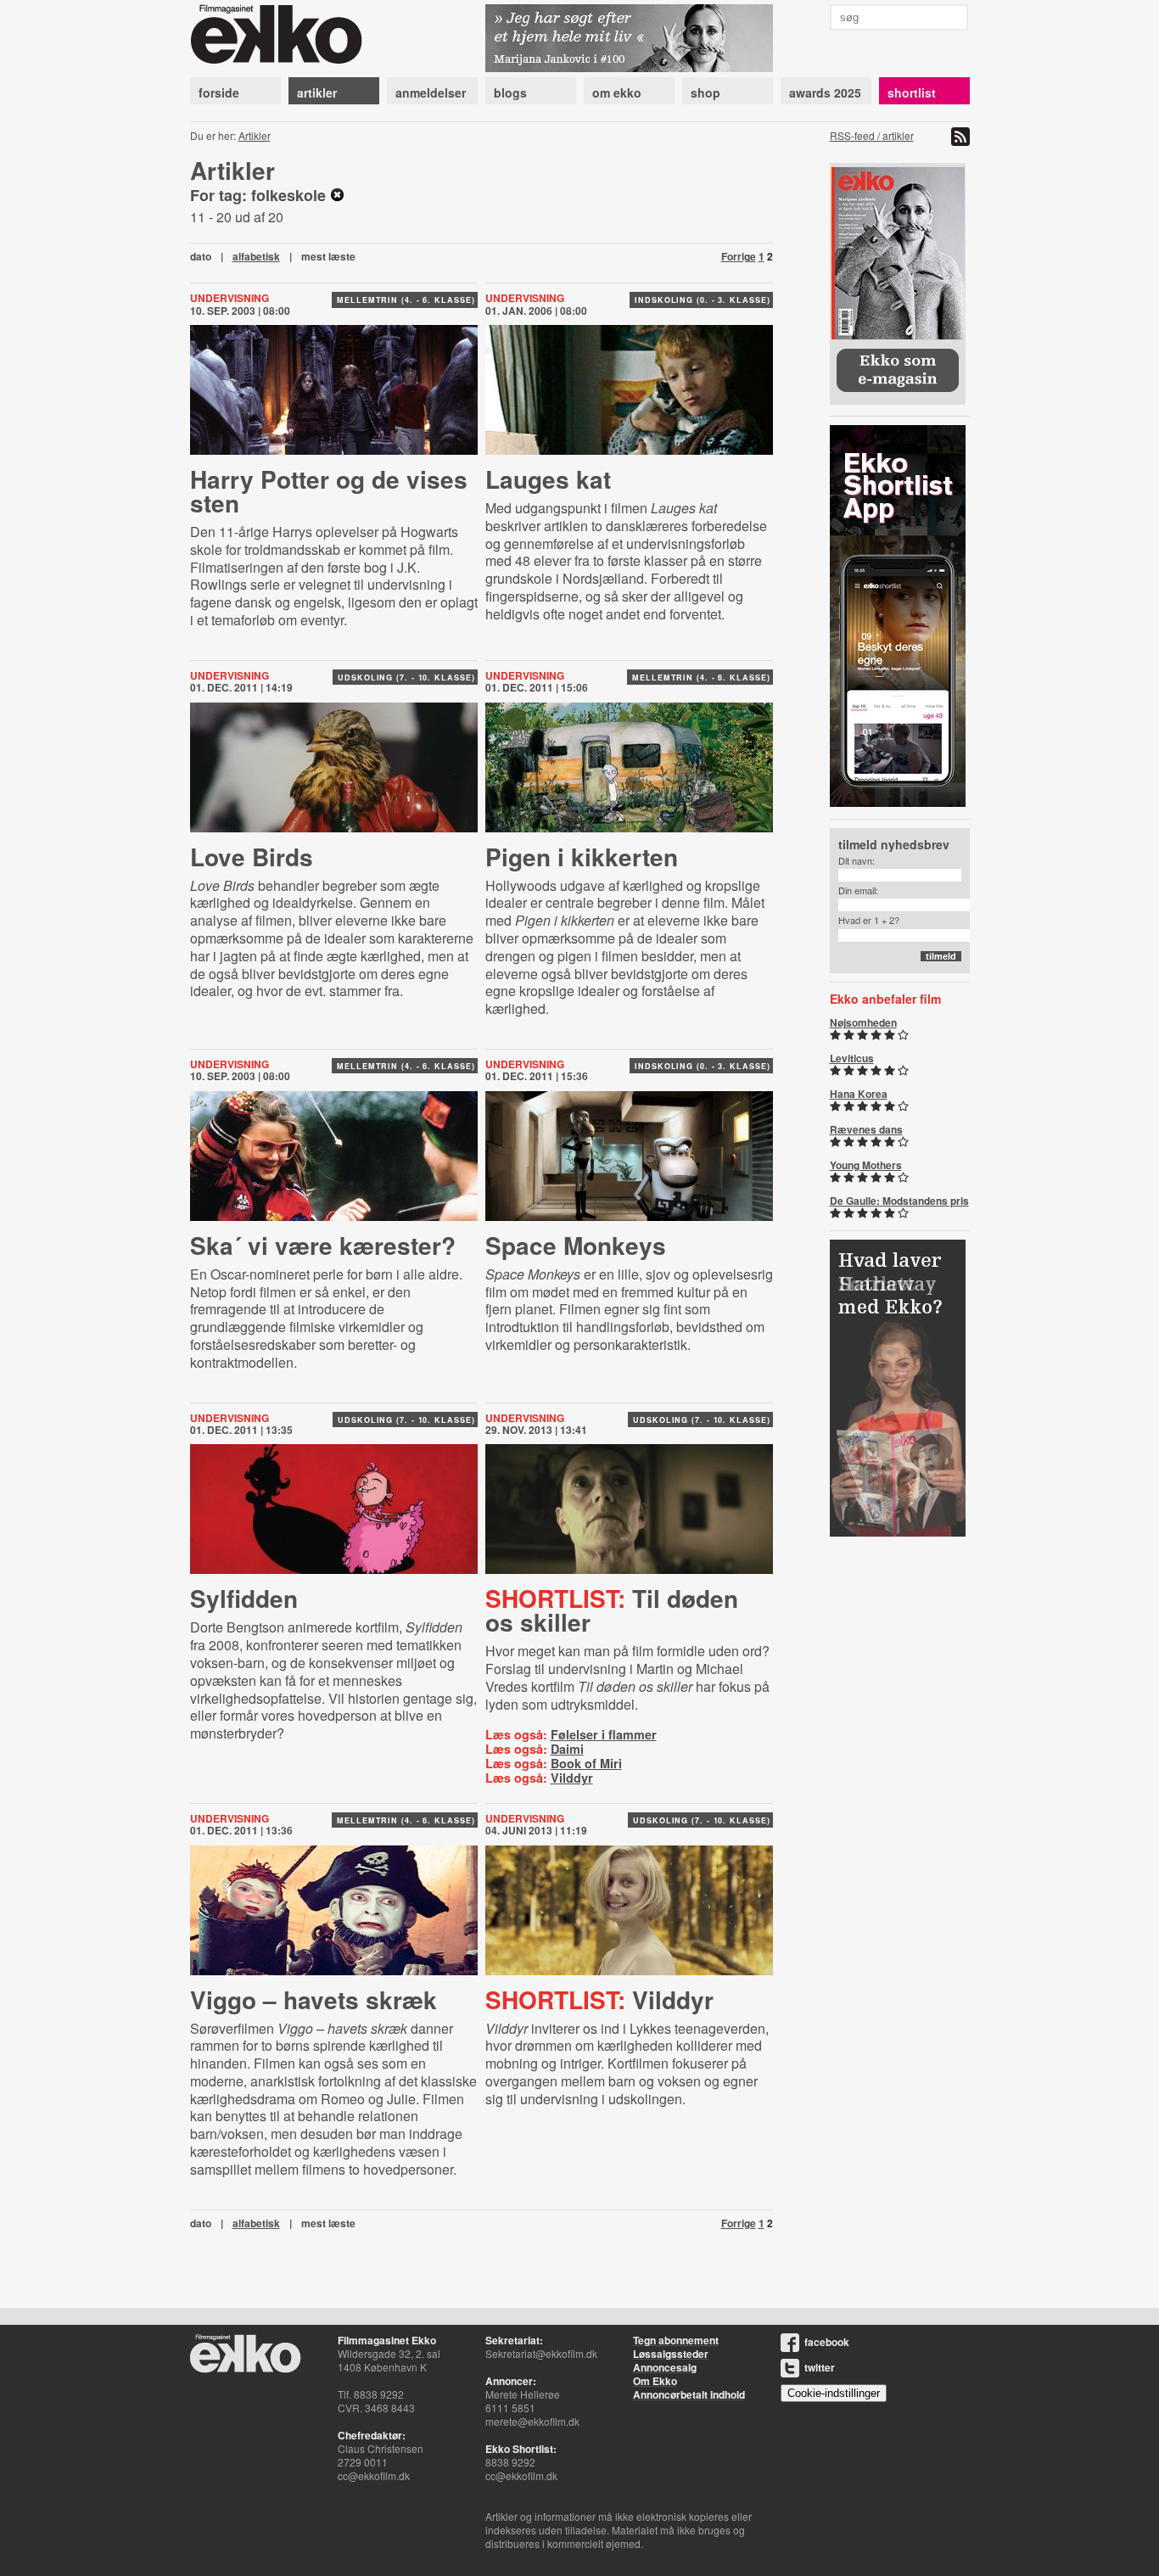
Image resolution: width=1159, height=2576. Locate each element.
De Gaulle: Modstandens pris (899, 1201)
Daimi (567, 1749)
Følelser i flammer (604, 1734)
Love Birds (252, 857)
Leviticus (852, 1058)
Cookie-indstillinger (834, 2393)
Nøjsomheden (863, 1022)
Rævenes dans (866, 1129)
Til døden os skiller (612, 1610)
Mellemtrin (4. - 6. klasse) (406, 300)
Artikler (255, 135)
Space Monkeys (576, 1245)
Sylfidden (244, 1598)
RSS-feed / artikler (872, 135)
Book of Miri (586, 1763)
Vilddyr (572, 1778)
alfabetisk (256, 256)
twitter (820, 2367)
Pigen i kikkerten (582, 857)
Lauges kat (548, 479)
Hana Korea (859, 1094)
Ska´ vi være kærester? (323, 1245)
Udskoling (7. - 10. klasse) (406, 678)
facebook (827, 2342)
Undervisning (525, 298)
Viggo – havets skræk (314, 1999)
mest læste (328, 256)
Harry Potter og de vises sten (329, 491)
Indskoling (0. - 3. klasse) (702, 300)
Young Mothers (866, 1165)
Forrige (739, 256)
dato (201, 256)
